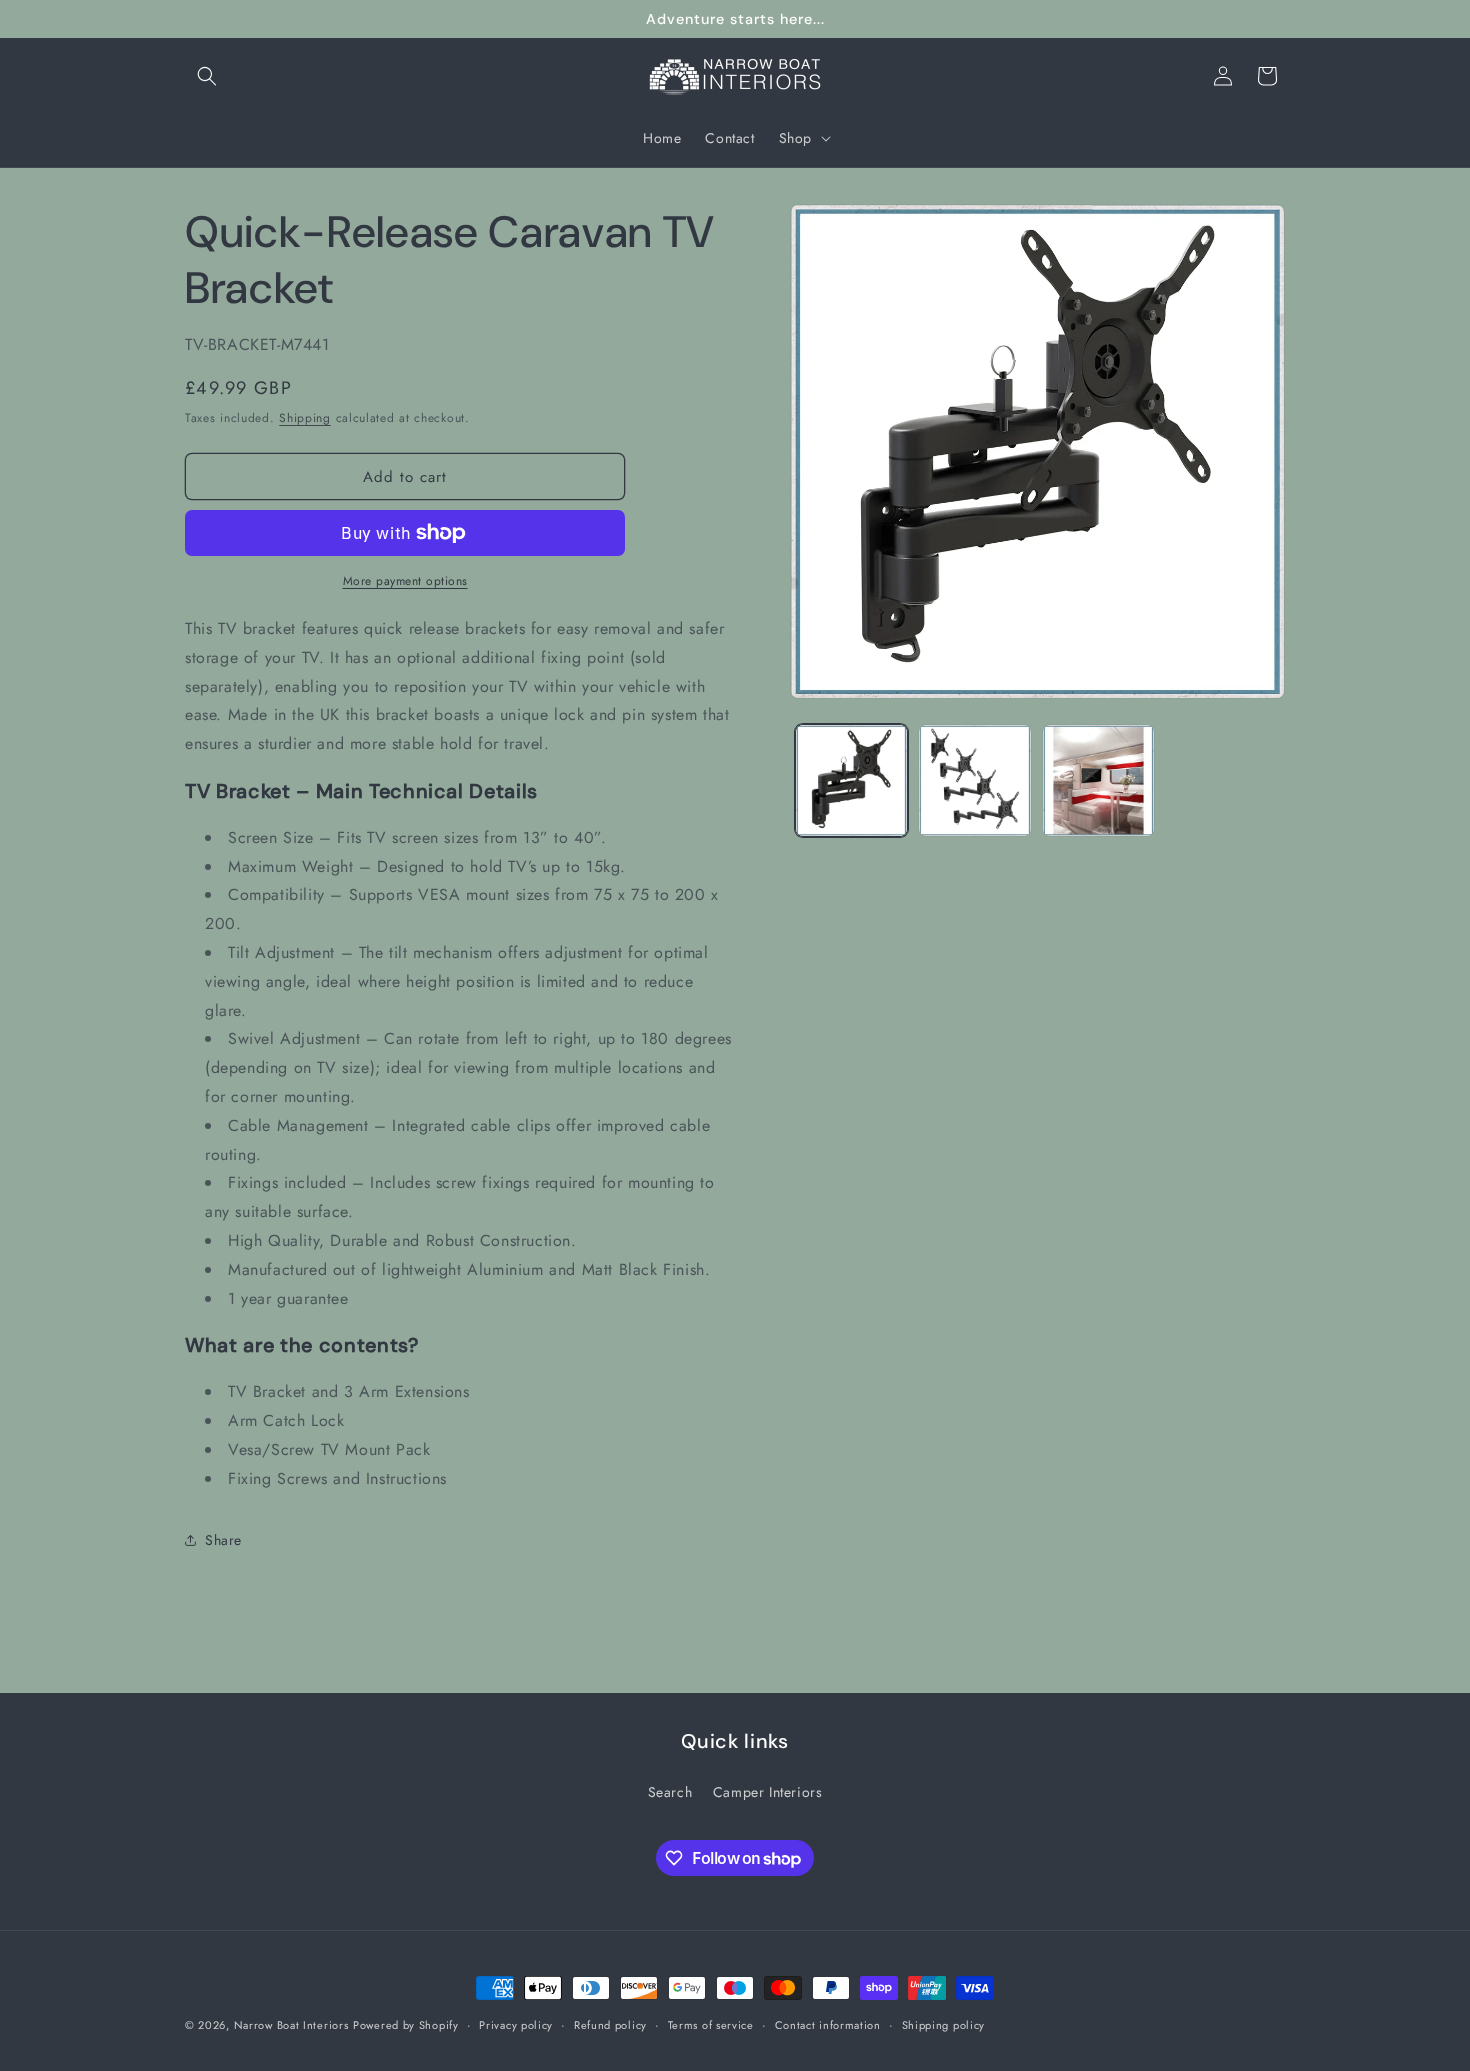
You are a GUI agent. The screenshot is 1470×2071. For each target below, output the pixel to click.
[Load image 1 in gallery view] (851, 780)
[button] (207, 76)
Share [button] (223, 1540)
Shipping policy (944, 2025)
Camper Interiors (768, 1792)
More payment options (405, 581)
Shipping (305, 418)
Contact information (828, 2025)
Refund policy (610, 2025)
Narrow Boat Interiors (291, 2025)
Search (670, 1792)
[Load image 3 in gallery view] (1098, 780)
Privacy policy (516, 2025)
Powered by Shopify (406, 2025)
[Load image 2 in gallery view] (974, 780)
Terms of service (711, 2025)
